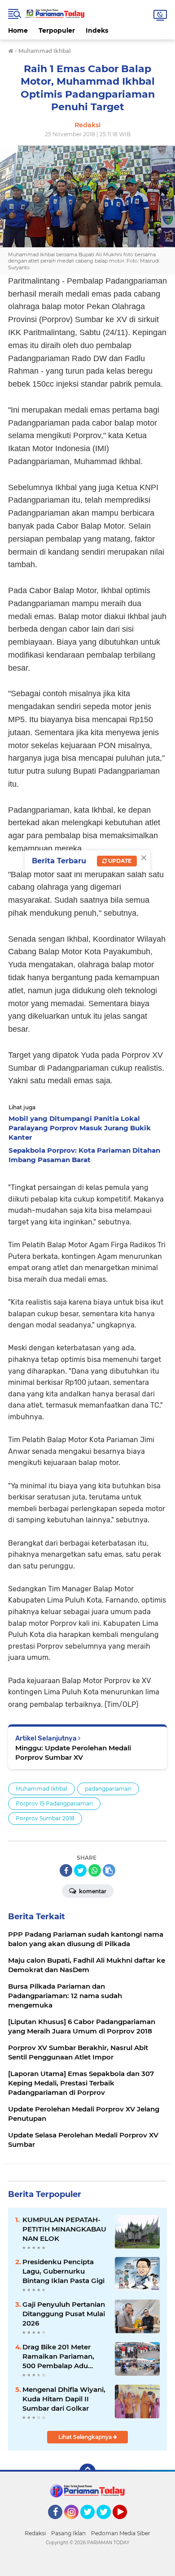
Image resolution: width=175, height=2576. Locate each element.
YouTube (126, 2523)
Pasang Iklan (68, 2533)
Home (18, 30)
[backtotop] (87, 2472)
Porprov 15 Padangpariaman (54, 1803)
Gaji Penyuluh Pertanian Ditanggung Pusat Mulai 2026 (64, 2314)
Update (119, 861)
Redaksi (35, 2533)
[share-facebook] (66, 1870)
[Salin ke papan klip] (109, 1870)
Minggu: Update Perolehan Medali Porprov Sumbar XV (73, 1753)
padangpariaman (108, 1789)
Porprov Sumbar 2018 (45, 1818)
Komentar (92, 1891)
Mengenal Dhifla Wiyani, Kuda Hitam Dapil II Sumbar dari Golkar (64, 2399)
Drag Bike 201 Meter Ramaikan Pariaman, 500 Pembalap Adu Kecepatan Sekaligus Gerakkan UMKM (58, 2356)
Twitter (92, 2523)
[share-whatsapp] (95, 1870)
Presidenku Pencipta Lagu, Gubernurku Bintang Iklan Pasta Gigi (63, 2271)
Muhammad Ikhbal (42, 1789)
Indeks (97, 30)
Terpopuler (57, 30)
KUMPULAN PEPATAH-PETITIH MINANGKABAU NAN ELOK (64, 2229)
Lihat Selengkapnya (86, 2437)
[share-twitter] (80, 1870)
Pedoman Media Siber (121, 2533)
